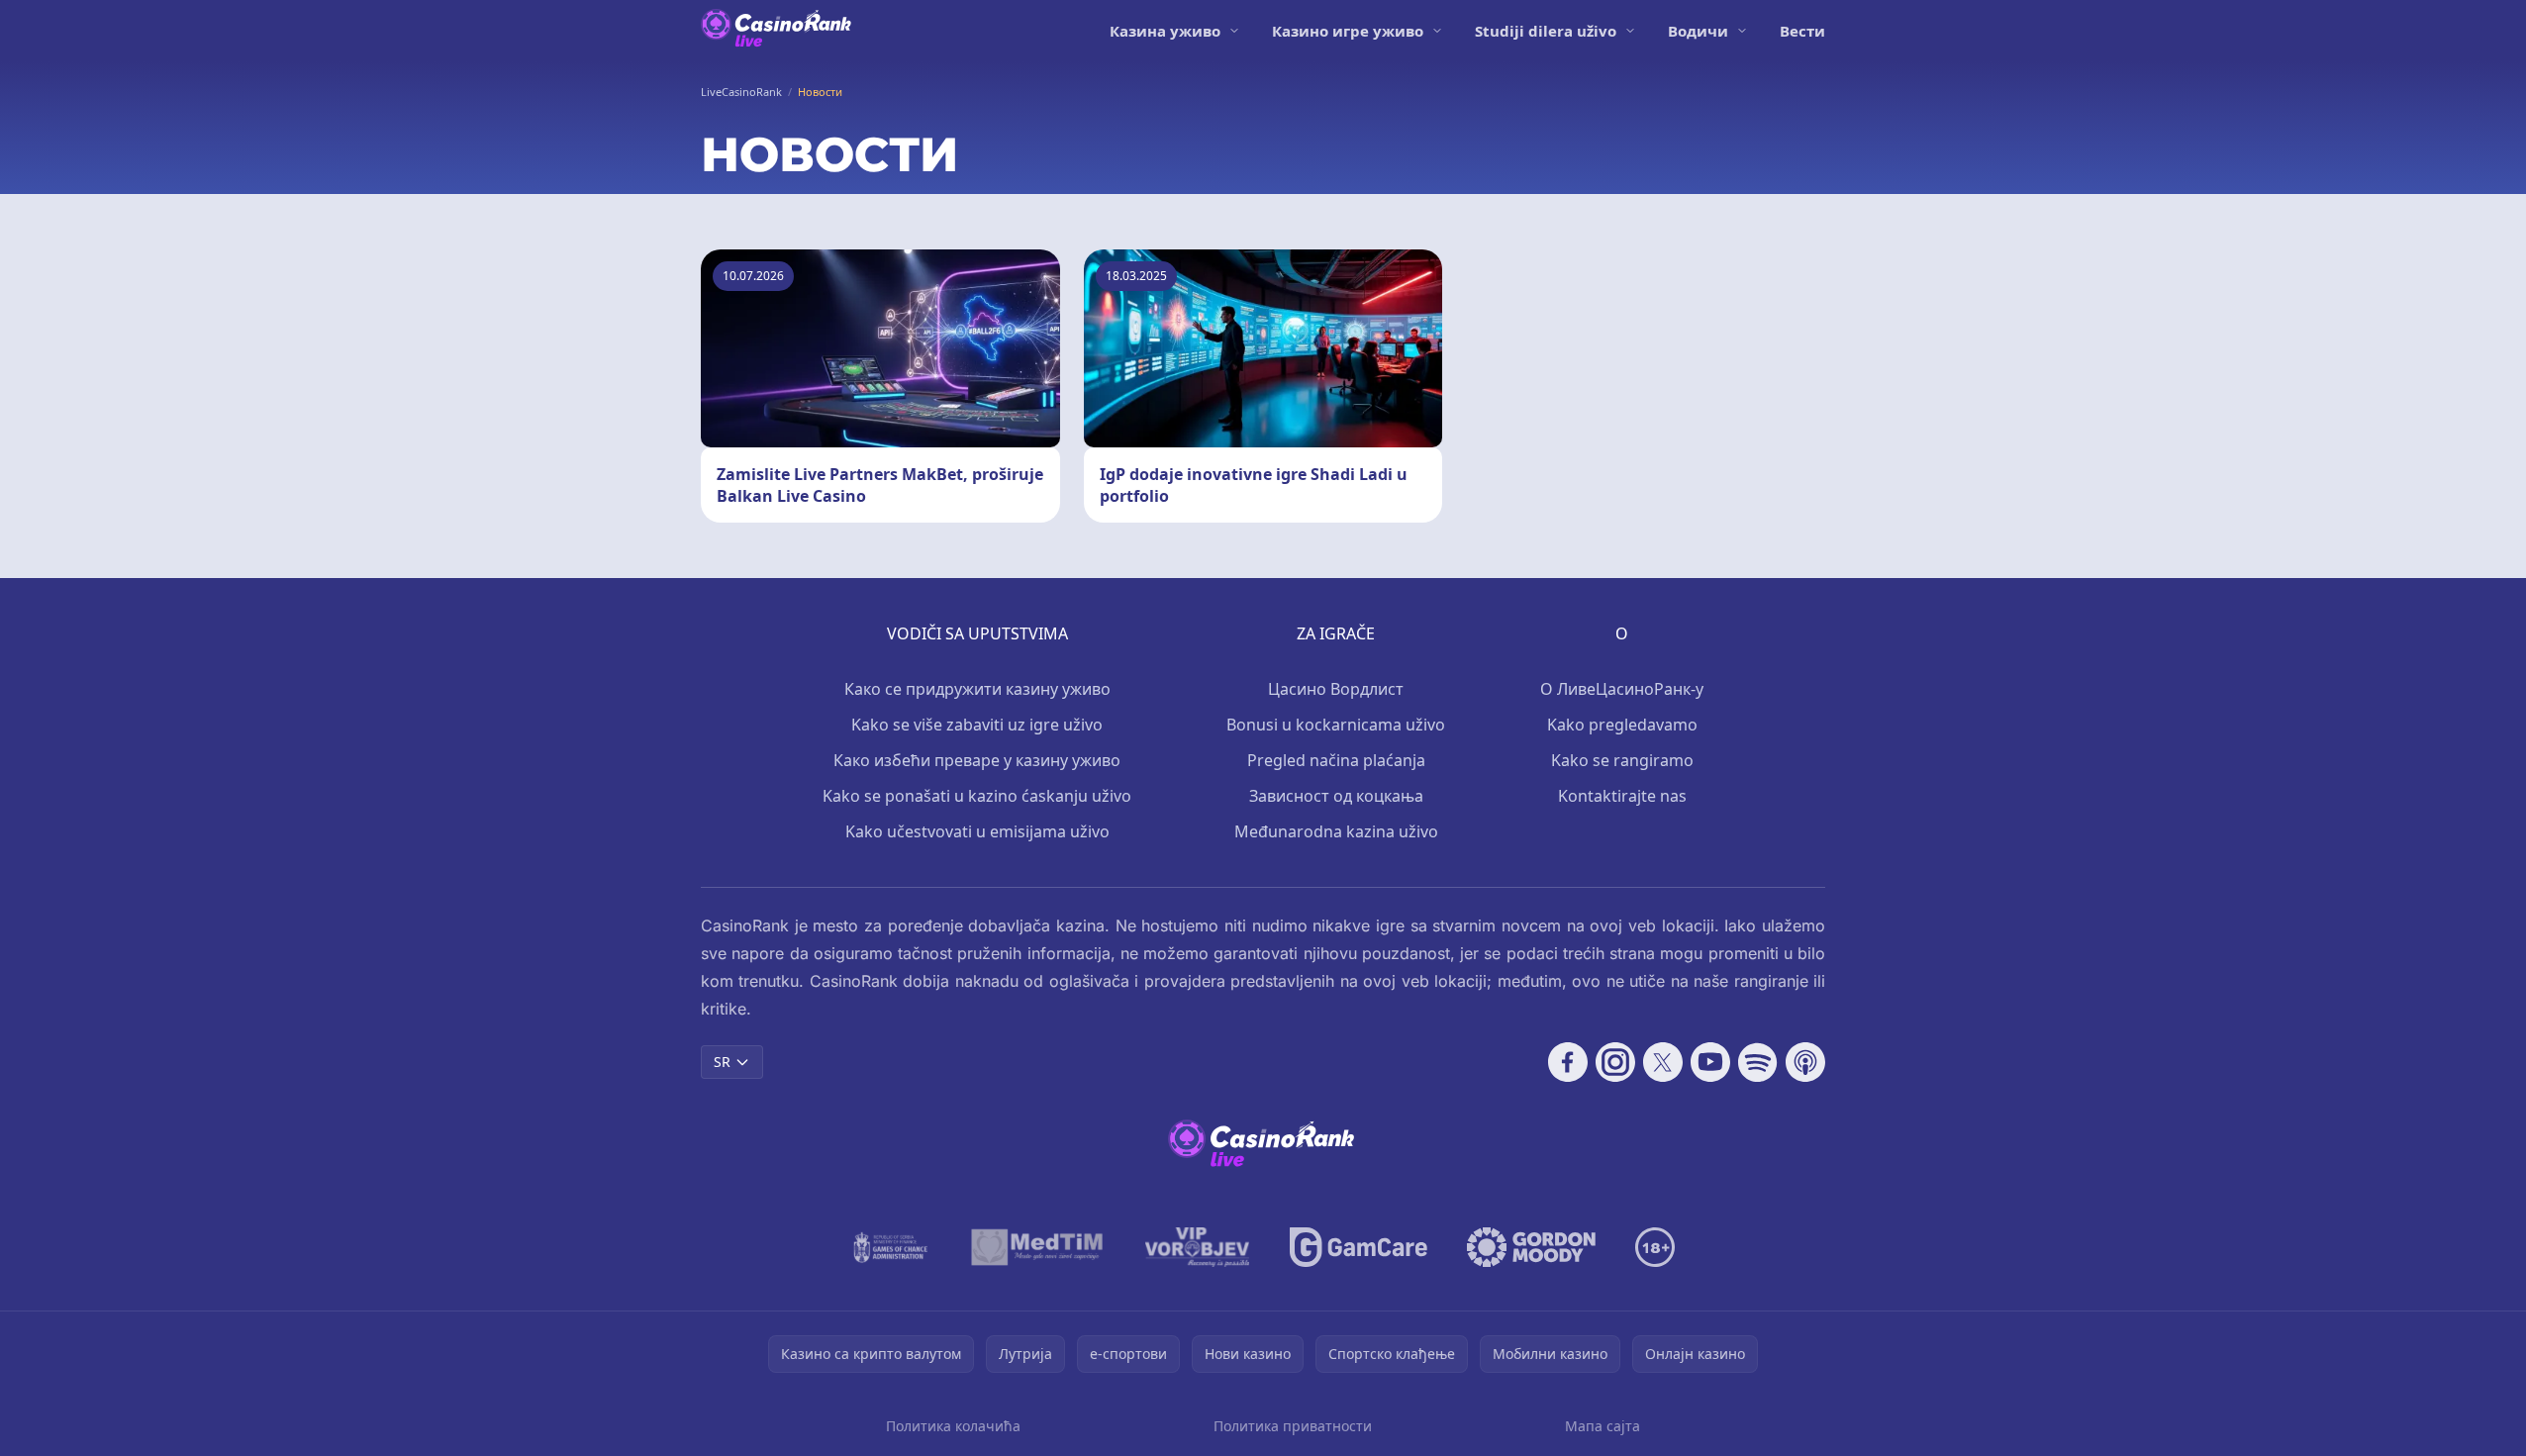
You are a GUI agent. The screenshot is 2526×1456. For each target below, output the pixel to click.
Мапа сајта (1603, 1426)
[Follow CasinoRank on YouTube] (1710, 1062)
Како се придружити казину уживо (977, 689)
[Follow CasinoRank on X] (1663, 1062)
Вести (1802, 31)
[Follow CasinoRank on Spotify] (1758, 1062)
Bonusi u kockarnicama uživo (1336, 725)
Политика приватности (1293, 1426)
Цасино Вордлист (1336, 689)
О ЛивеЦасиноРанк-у (1622, 689)
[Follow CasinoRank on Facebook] (1568, 1062)
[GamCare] (1359, 1247)
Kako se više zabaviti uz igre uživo (977, 725)
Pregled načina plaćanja (1336, 760)
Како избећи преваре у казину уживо (977, 760)
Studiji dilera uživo (1546, 31)
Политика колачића (953, 1426)
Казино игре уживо (1348, 31)
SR (722, 1062)
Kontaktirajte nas (1622, 796)
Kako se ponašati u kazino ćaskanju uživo (977, 796)
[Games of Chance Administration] (891, 1247)
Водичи (1698, 31)
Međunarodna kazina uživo (1336, 831)
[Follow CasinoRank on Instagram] (1615, 1062)
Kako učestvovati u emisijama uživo (977, 831)
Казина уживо (1165, 31)
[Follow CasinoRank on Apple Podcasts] (1805, 1062)
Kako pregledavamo (1622, 725)
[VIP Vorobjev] (1198, 1247)
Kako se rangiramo (1622, 760)
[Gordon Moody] (1531, 1247)
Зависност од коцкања (1336, 796)
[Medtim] (1038, 1247)
